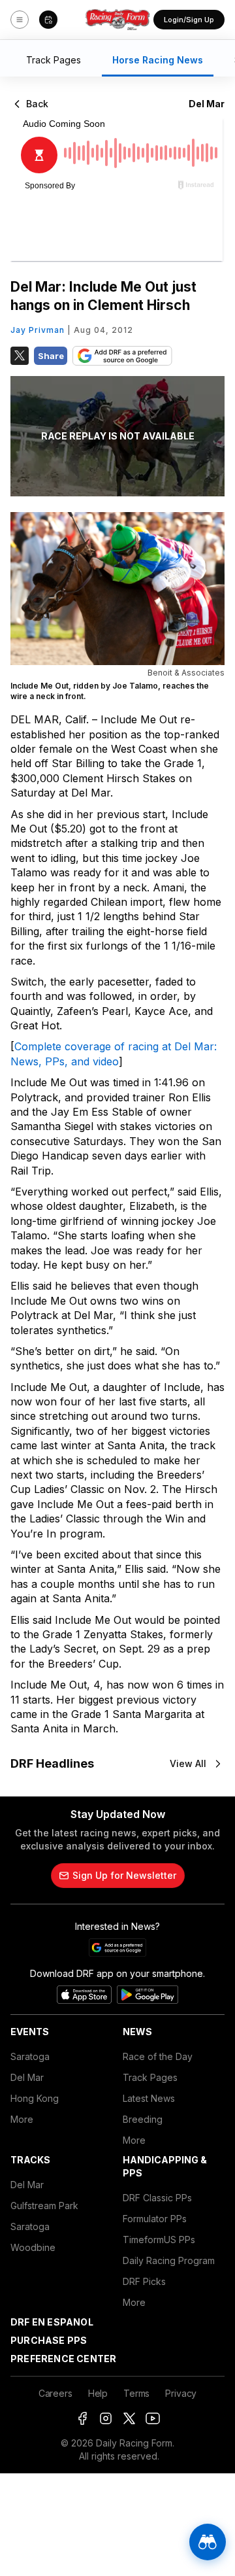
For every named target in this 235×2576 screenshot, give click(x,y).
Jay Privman (38, 330)
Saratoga (30, 2056)
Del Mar (27, 2077)
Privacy (181, 2393)
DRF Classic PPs (157, 2198)
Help (98, 2393)
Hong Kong (35, 2098)
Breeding (143, 2119)
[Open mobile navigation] (20, 20)
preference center (63, 2359)
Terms (136, 2393)
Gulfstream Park (44, 2206)
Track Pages (150, 2077)
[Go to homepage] (117, 20)
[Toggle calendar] (48, 20)
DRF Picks (144, 2281)
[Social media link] (82, 2418)
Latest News (149, 2098)
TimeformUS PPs (159, 2240)
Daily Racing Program (169, 2260)
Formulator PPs (155, 2219)
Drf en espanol (52, 2322)
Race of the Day (158, 2056)
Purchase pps (49, 2340)
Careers (55, 2393)
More (22, 2119)
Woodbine (33, 2247)
